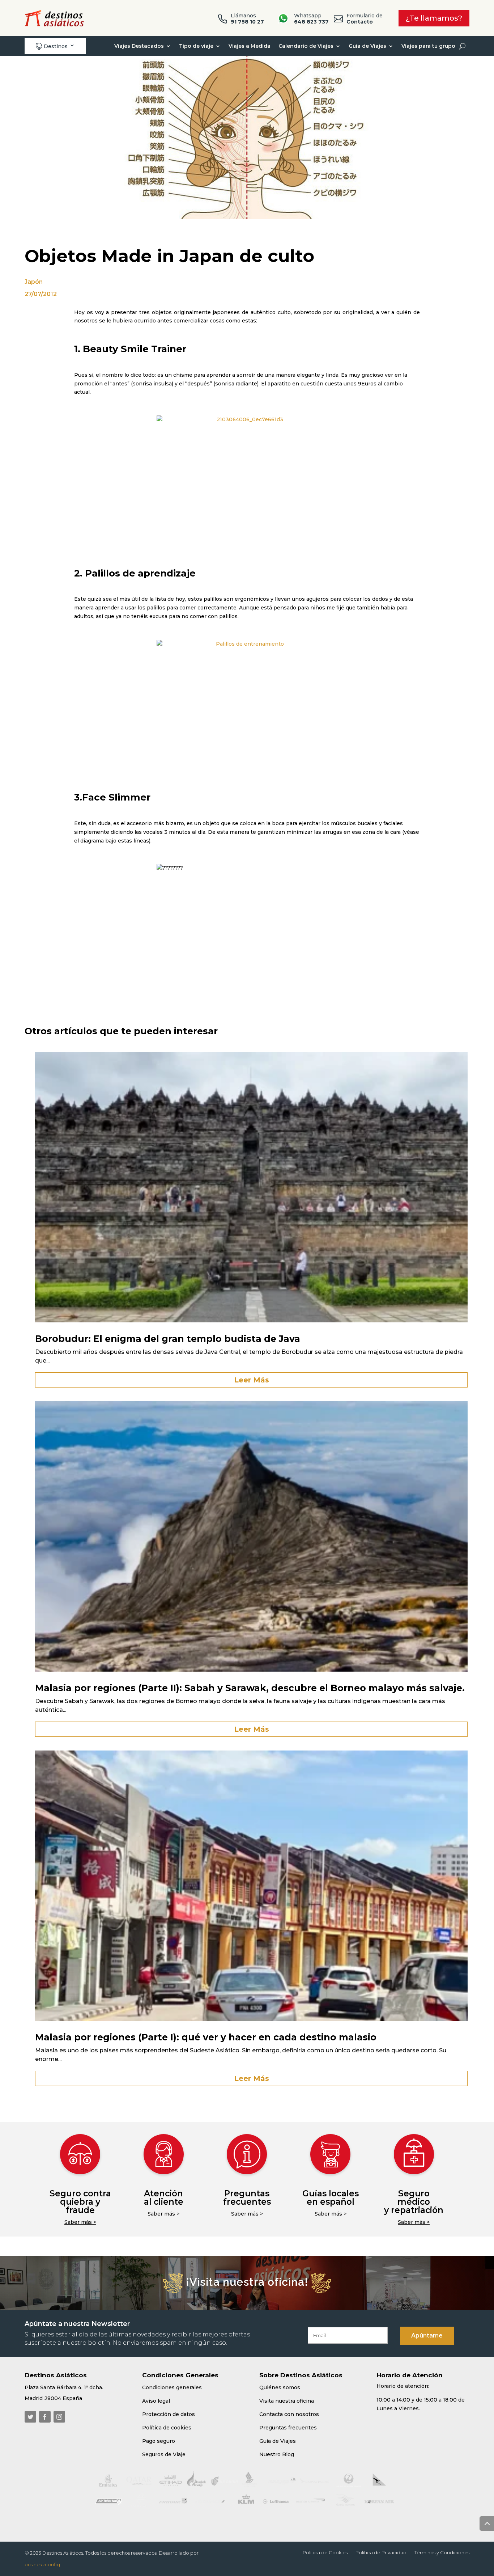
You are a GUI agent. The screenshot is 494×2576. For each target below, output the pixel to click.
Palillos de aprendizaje (140, 573)
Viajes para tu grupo (428, 46)
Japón (34, 282)
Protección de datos (169, 2414)
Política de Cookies (325, 2553)
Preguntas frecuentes (247, 2198)
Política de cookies (167, 2428)
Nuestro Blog (277, 2454)
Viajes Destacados (139, 46)
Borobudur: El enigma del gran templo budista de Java (168, 1339)
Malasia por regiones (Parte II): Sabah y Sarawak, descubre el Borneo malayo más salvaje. (250, 1688)
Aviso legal (156, 2401)
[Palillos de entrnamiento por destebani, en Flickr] (247, 700)
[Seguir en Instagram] (59, 2417)
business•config (42, 2564)
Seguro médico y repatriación (414, 2202)
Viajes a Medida (250, 46)
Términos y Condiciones (442, 2553)
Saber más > (80, 2222)
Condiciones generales (172, 2387)
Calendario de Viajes (306, 46)
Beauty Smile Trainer (135, 349)
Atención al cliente (164, 2198)
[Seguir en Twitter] (30, 2417)
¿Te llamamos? (434, 18)
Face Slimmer (116, 797)
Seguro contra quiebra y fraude (80, 2202)
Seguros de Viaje (164, 2454)
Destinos (52, 46)
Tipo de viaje (196, 46)
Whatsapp (311, 19)
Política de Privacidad (381, 2553)
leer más (252, 1380)
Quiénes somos (280, 2387)
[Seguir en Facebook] (45, 2417)
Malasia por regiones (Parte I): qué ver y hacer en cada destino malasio (206, 2037)
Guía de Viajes (367, 46)
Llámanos (247, 19)
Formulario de (365, 19)
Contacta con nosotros (289, 2414)
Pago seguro (159, 2441)
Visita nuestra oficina (287, 2401)
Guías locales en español (331, 2198)
